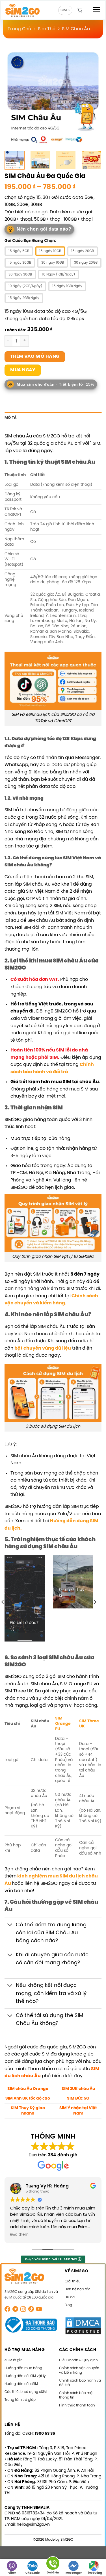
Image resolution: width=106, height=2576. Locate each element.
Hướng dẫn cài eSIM (21, 2384)
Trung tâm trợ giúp (20, 2400)
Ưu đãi (70, 2297)
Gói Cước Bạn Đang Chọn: (30, 241)
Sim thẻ (47, 29)
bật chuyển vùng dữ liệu (43, 1348)
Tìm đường (94, 2573)
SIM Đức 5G (78, 2098)
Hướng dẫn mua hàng (23, 2368)
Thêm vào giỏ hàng (35, 357)
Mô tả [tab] (11, 418)
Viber (12, 2573)
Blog (68, 2305)
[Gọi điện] (53, 2564)
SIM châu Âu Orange (28, 2089)
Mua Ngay (23, 370)
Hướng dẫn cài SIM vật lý (25, 2376)
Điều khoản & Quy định (78, 2360)
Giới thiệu (73, 2281)
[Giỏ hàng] (80, 10)
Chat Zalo (33, 2573)
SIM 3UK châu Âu (78, 2089)
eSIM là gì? (13, 2360)
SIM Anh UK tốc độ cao (28, 2098)
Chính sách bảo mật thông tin (76, 2395)
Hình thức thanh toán (77, 2405)
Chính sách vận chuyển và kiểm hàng (79, 2370)
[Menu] (96, 10)
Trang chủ (19, 29)
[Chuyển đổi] (10, 1925)
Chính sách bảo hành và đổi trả (80, 2383)
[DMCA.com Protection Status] (83, 2326)
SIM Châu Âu (76, 29)
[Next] (92, 98)
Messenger (74, 2573)
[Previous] (14, 98)
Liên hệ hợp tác (77, 2289)
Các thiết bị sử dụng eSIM (26, 2392)
